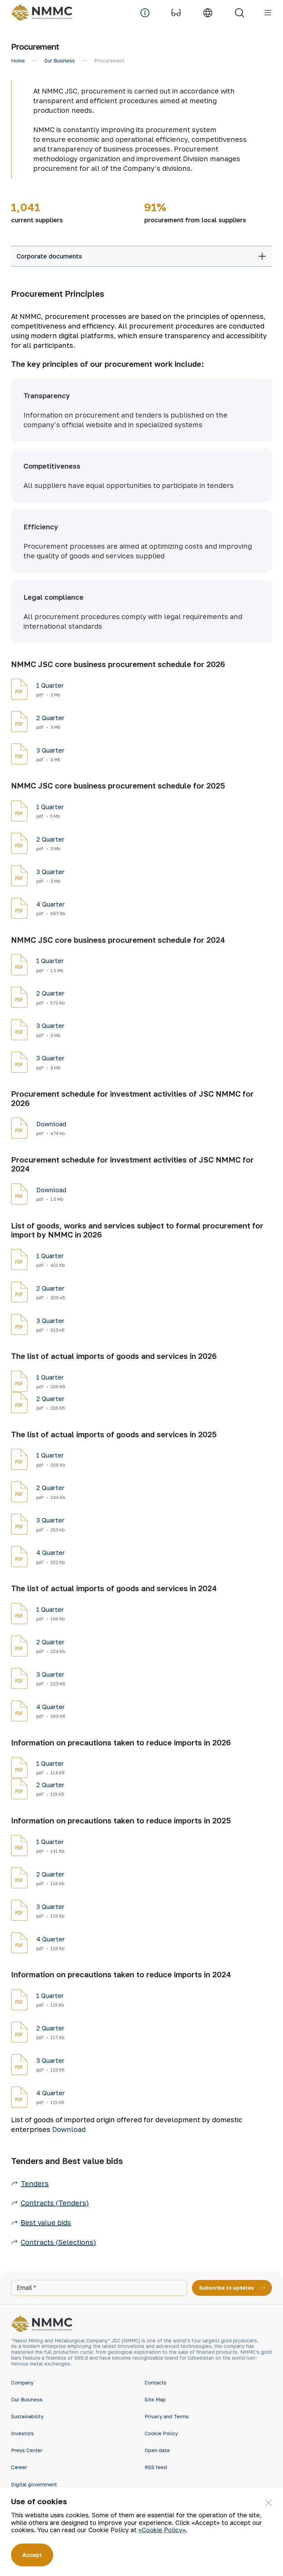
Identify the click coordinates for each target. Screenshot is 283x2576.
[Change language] (208, 13)
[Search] (240, 13)
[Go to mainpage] (43, 13)
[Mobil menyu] (268, 13)
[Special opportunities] (176, 13)
